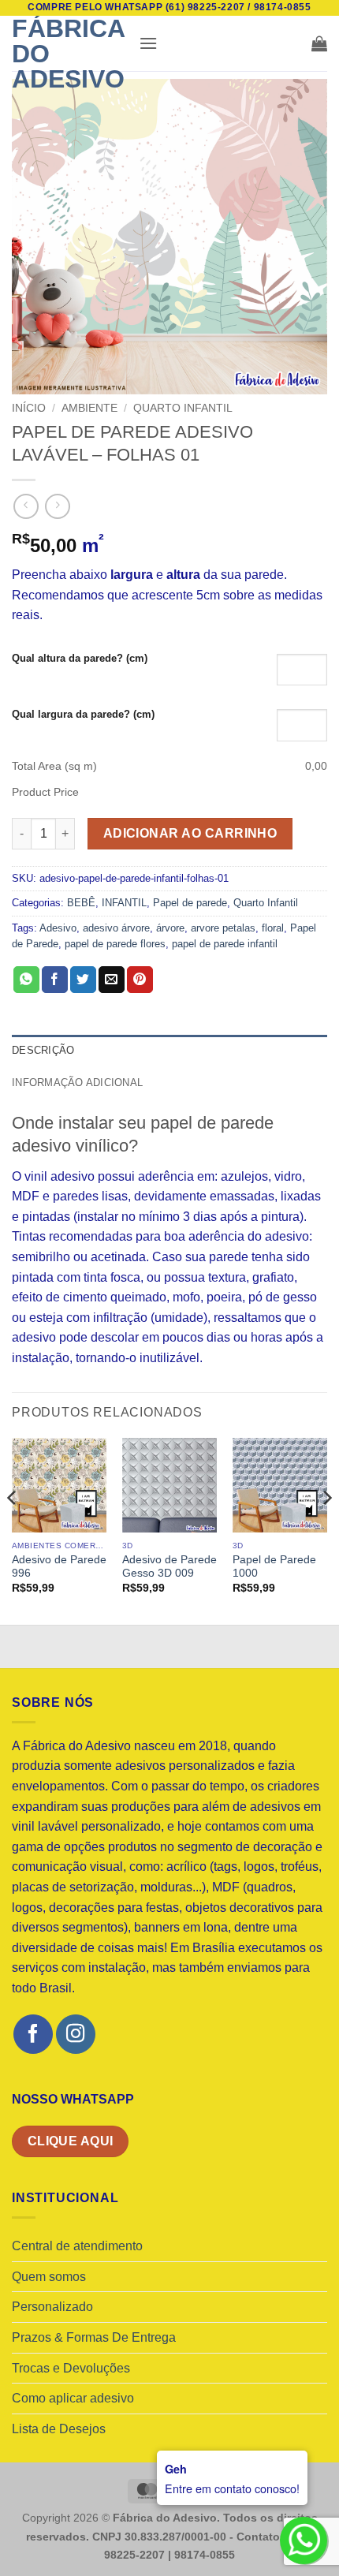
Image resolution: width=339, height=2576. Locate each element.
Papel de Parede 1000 (274, 1567)
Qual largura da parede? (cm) (83, 714)
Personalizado (52, 2307)
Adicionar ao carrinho (190, 833)
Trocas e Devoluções (71, 2368)
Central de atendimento (77, 2246)
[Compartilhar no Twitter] (83, 980)
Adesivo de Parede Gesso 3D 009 (169, 1567)
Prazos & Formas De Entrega (94, 2337)
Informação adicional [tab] (77, 1083)
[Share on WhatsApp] (26, 980)
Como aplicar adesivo (73, 2398)
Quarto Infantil (183, 408)
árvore (170, 928)
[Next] (326, 1530)
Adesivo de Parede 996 (59, 1567)
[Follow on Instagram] (75, 2034)
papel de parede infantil (225, 944)
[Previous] (13, 1530)
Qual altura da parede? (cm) (80, 658)
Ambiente (89, 408)
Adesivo (58, 928)
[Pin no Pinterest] (140, 980)
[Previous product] (57, 506)
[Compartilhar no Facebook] (55, 980)
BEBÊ (81, 903)
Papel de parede (190, 903)
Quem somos (49, 2277)
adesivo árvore (116, 928)
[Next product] (26, 506)
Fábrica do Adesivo (68, 54)
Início (29, 408)
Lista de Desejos (59, 2429)
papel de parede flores (115, 944)
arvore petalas (223, 928)
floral (273, 928)
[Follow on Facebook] (33, 2034)
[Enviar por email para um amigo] (112, 980)
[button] (148, 43)
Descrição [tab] (43, 1050)
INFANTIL (124, 903)
